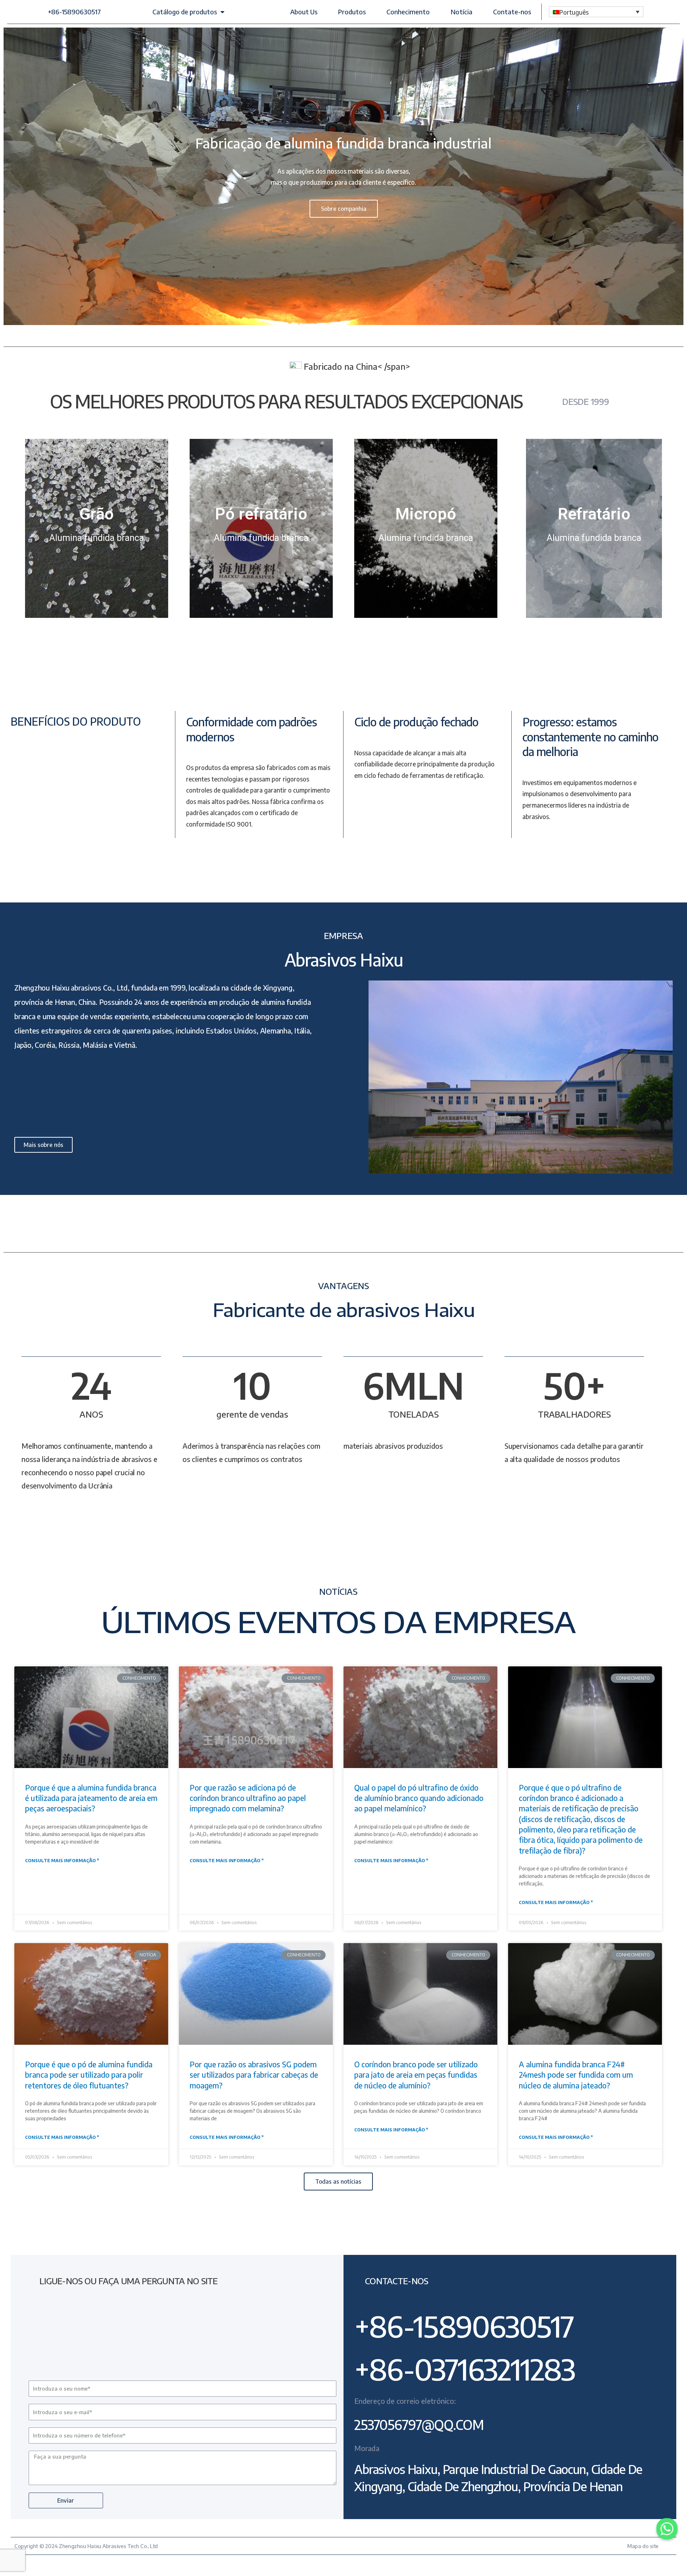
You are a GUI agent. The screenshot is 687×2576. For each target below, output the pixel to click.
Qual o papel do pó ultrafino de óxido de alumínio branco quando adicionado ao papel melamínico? (419, 1798)
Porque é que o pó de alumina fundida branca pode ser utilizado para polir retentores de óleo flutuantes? (89, 2075)
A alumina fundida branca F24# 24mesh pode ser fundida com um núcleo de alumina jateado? (576, 2075)
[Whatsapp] (667, 2529)
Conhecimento (408, 12)
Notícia (462, 12)
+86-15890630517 (464, 2326)
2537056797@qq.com (419, 2425)
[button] (74, 12)
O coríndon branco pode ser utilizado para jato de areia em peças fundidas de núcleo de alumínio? (416, 2075)
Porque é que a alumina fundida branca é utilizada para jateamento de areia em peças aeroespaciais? (91, 1798)
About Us (304, 12)
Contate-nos (512, 12)
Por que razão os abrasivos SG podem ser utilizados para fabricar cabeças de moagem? (254, 2075)
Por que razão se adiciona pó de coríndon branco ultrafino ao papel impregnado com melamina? (248, 1798)
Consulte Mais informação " (62, 1861)
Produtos (352, 12)
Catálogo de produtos (185, 12)
